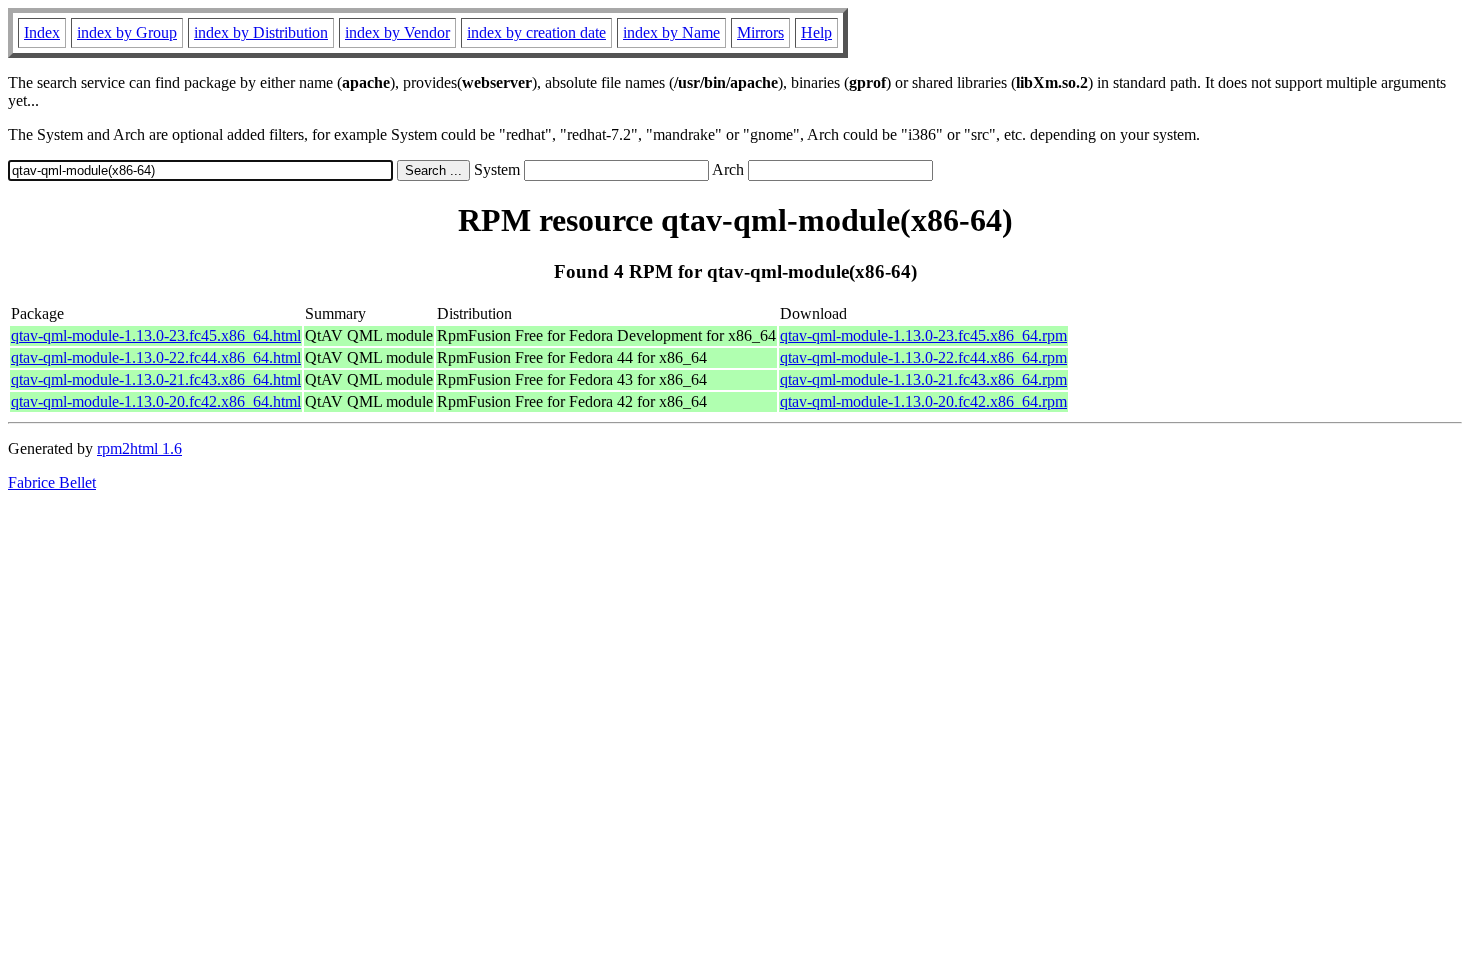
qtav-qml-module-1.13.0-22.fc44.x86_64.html (156, 357)
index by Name (671, 32)
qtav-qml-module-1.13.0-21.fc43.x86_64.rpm (923, 379)
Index (42, 32)
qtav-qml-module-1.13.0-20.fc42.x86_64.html (156, 401)
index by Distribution (261, 32)
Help (816, 32)
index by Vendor (397, 32)
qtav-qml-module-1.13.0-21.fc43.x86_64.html (156, 379)
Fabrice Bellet (52, 482)
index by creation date (536, 32)
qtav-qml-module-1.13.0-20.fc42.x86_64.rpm (923, 401)
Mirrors (760, 32)
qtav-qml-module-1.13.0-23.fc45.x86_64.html (156, 335)
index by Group (127, 32)
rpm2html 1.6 (139, 448)
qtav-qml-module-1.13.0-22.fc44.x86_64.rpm (923, 357)
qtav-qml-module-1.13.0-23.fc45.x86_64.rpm (923, 335)
